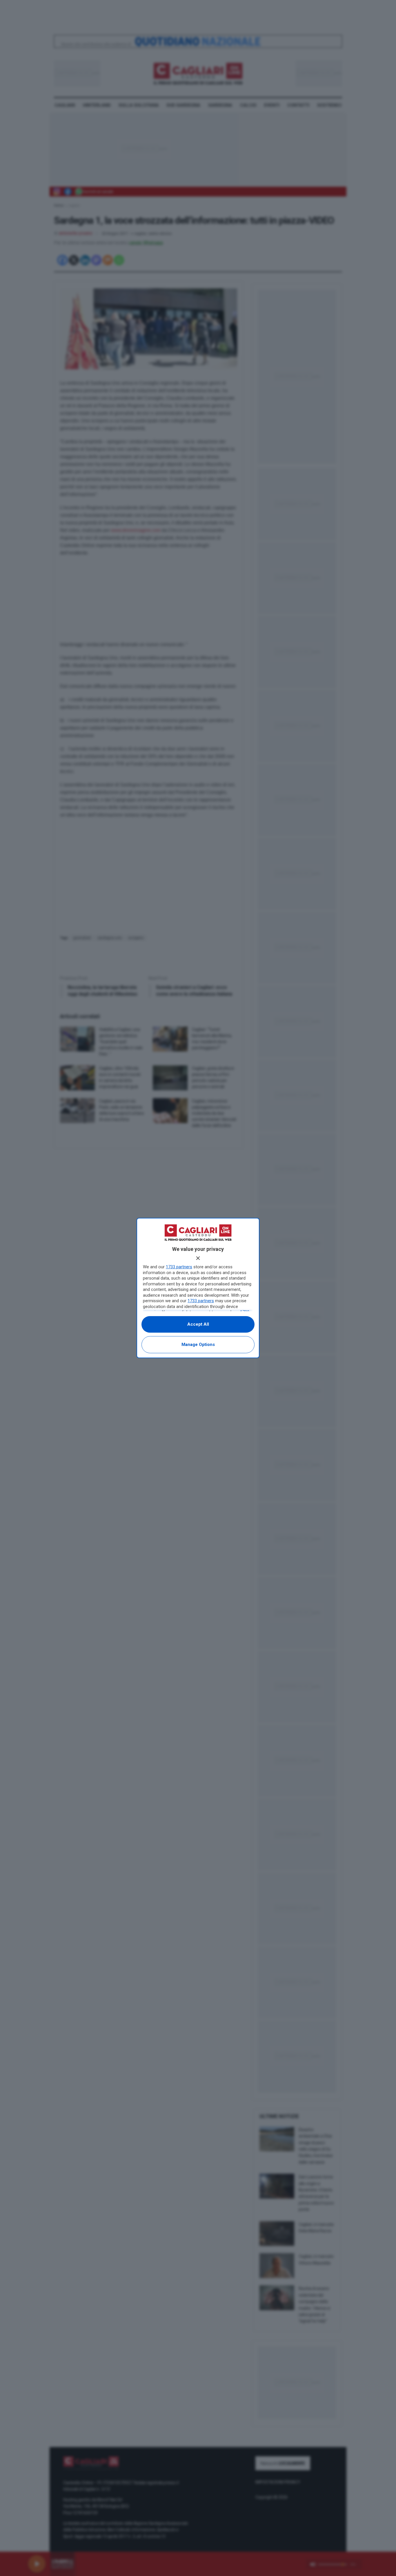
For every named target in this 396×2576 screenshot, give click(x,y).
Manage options (198, 1345)
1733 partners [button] (179, 1267)
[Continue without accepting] (198, 1258)
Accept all (198, 1324)
